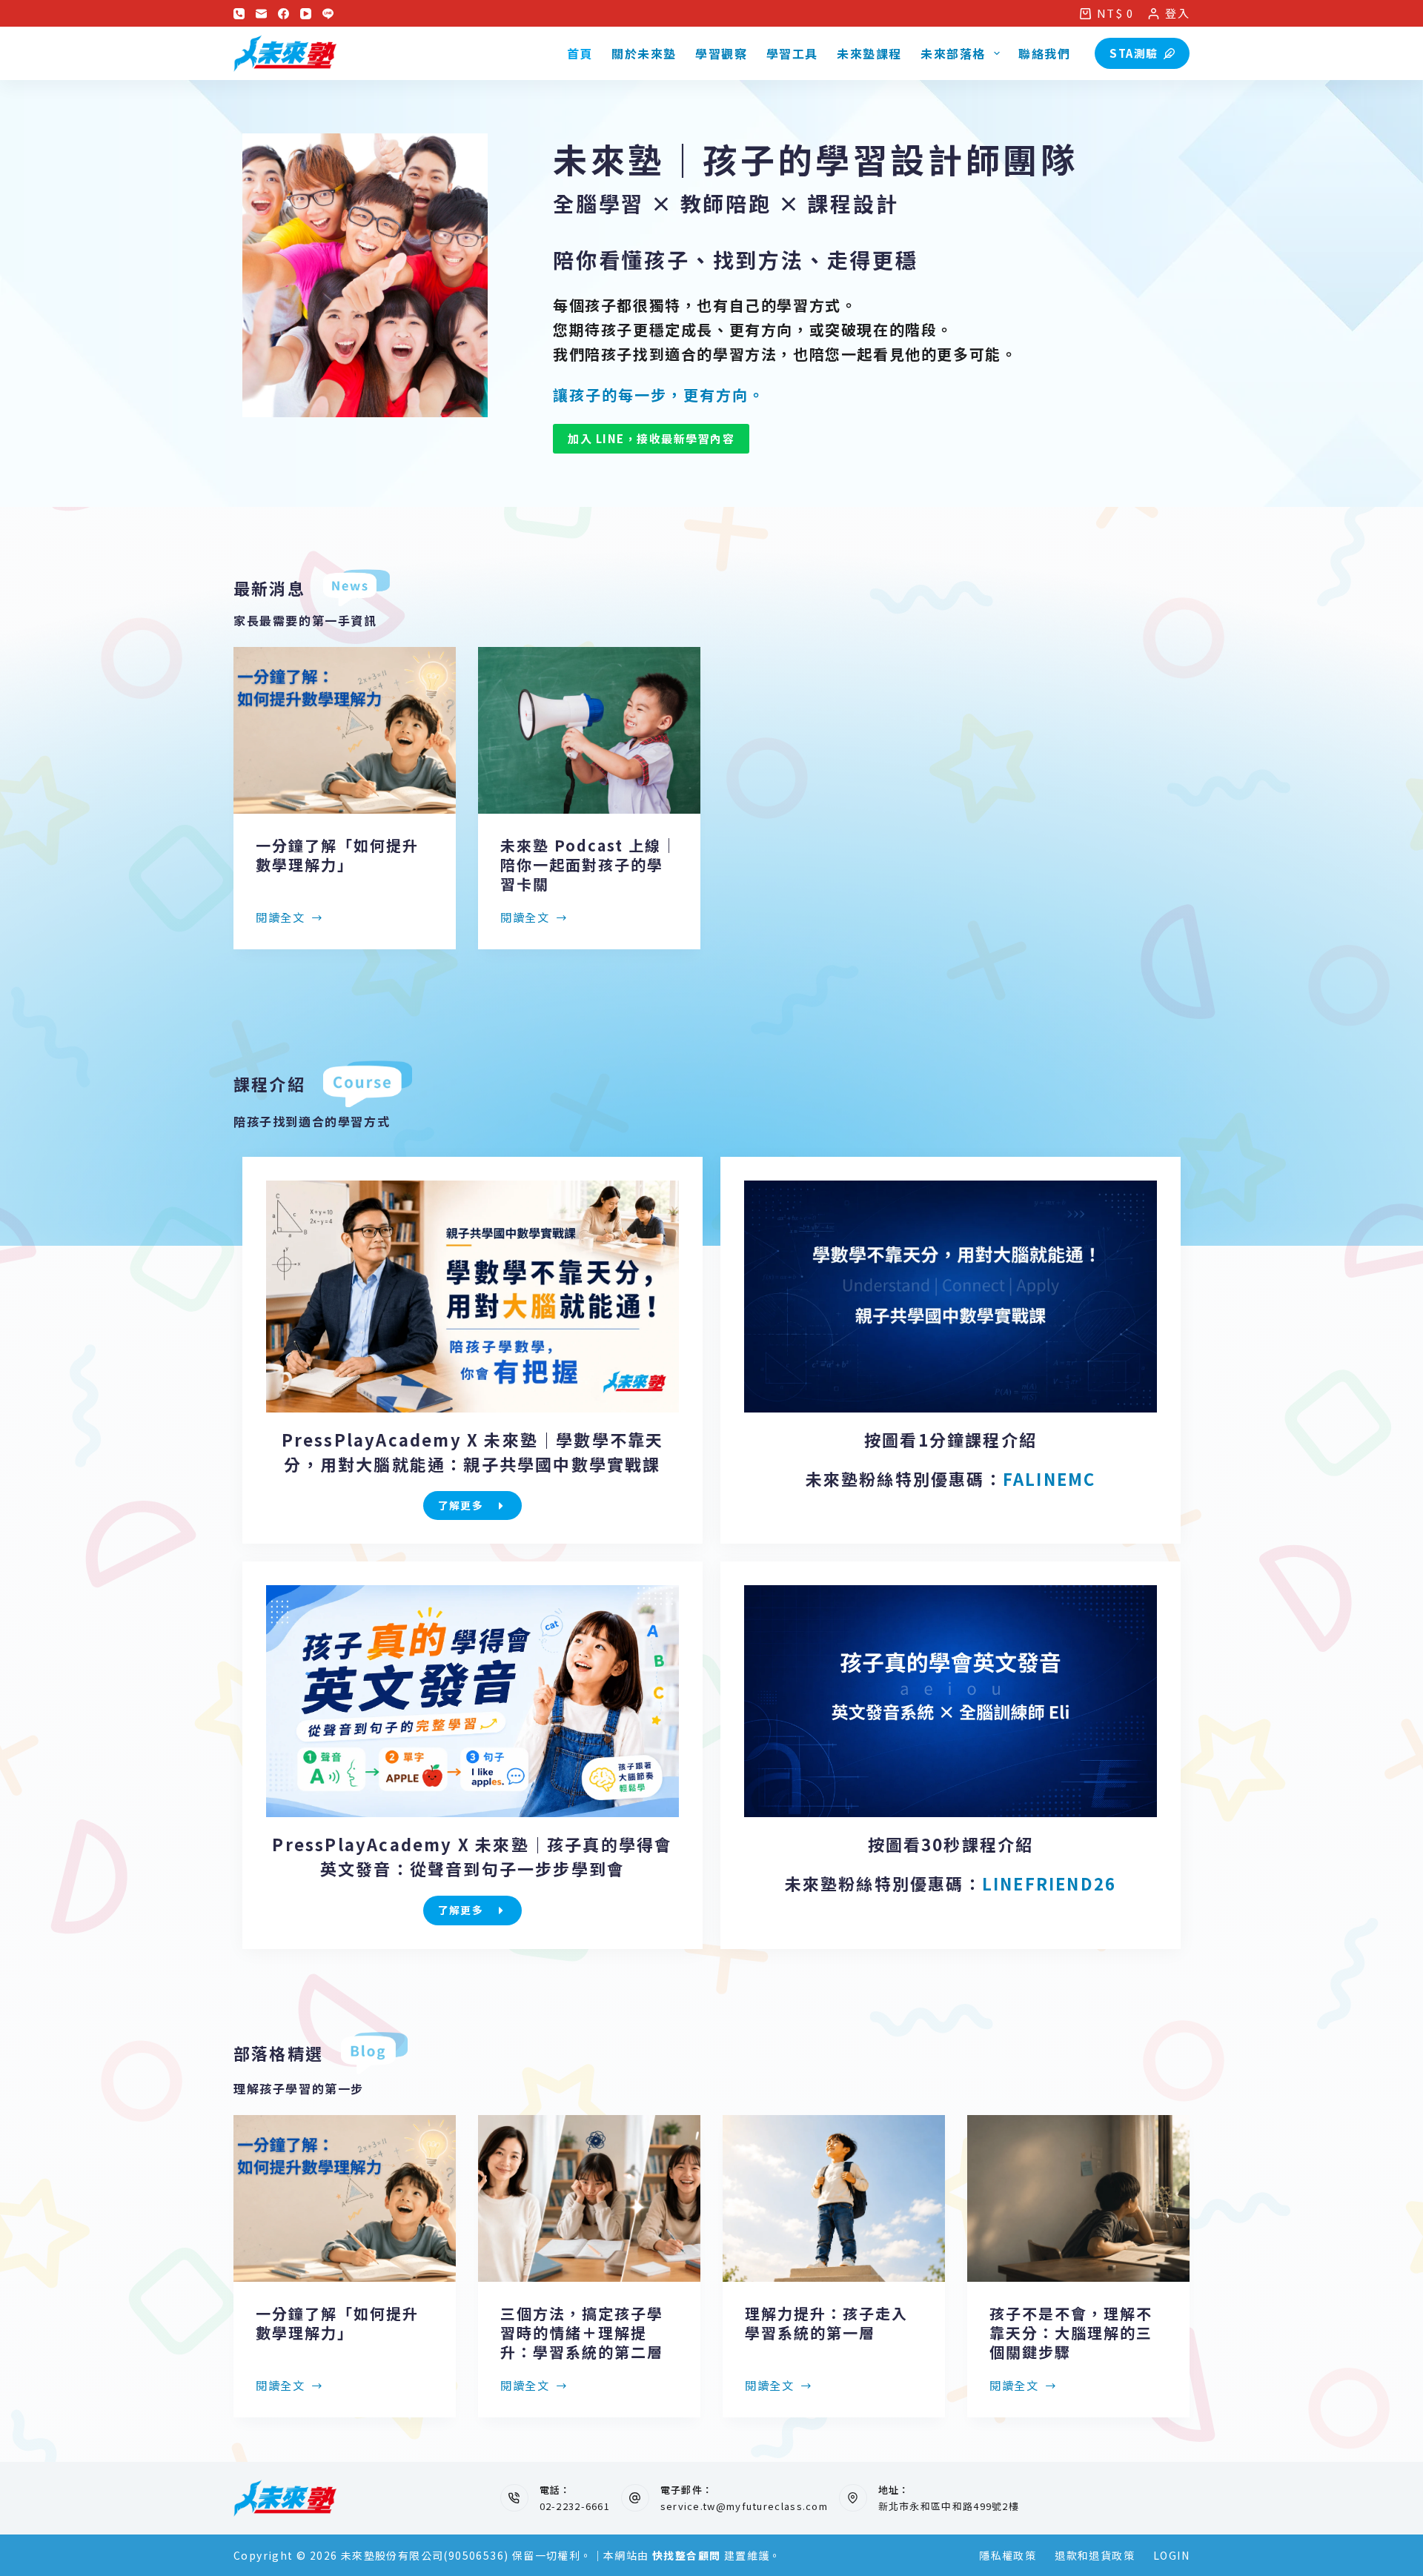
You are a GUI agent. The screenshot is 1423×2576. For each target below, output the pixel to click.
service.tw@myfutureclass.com (744, 2506)
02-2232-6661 (575, 2506)
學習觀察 (721, 53)
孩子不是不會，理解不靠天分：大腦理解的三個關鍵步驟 (1071, 2333)
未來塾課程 (869, 53)
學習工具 (792, 53)
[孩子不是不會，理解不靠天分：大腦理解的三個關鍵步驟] (1078, 2198)
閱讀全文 (280, 918)
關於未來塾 (644, 53)
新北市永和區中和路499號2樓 (949, 2506)
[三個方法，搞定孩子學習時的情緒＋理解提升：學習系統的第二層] (589, 2198)
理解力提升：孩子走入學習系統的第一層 (826, 2323)
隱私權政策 (1008, 2555)
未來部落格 (953, 53)
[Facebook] (283, 14)
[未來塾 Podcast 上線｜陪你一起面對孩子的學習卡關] (589, 730)
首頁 (580, 53)
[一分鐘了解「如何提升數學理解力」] (345, 730)
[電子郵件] (261, 14)
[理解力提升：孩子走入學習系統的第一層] (834, 2198)
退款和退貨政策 (1095, 2555)
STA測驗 (1134, 53)
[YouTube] (306, 14)
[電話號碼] (239, 14)
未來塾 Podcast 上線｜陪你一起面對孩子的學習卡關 (589, 864)
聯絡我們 (1044, 53)
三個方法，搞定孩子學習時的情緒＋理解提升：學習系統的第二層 (582, 2333)
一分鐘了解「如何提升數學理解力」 (337, 855)
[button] (951, 1297)
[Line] (328, 14)
